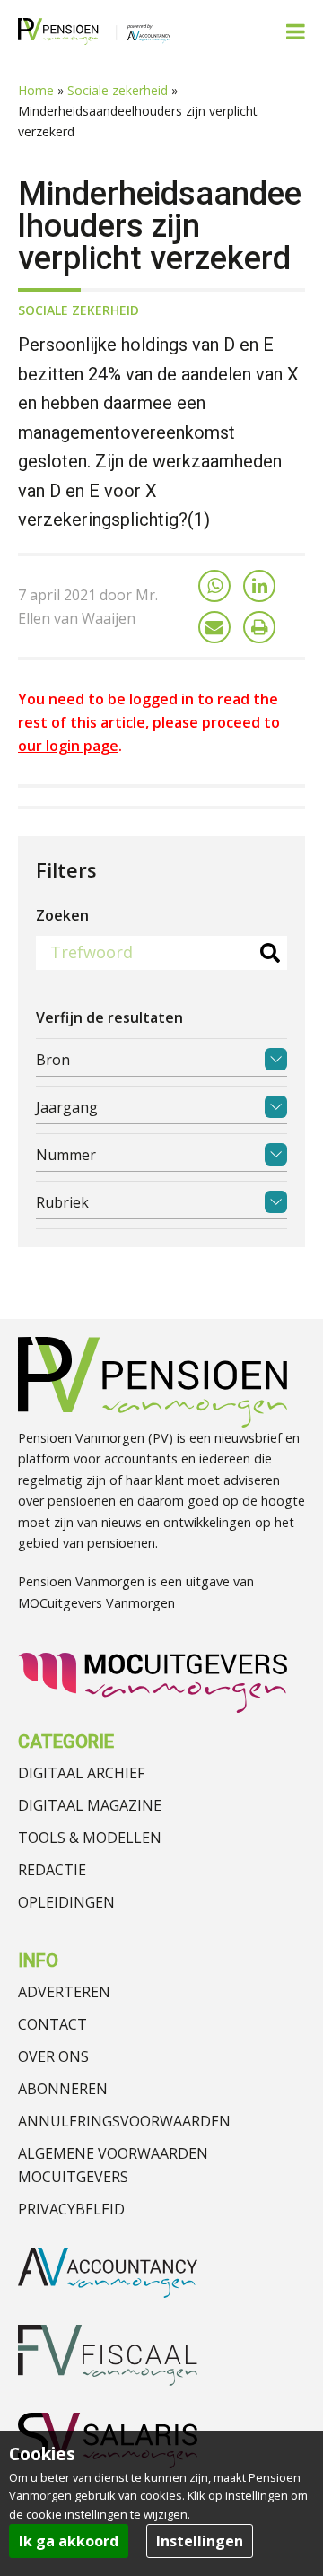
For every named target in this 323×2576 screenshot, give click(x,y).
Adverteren (64, 1992)
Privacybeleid (71, 2209)
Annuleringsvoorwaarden (124, 2121)
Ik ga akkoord (69, 2541)
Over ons (53, 2056)
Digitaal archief (81, 1773)
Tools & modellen (90, 1838)
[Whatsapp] (214, 586)
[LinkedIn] (259, 586)
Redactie (52, 1870)
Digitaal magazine (90, 1805)
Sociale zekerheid (118, 90)
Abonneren (63, 2089)
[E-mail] (214, 627)
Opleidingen (66, 1902)
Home (36, 90)
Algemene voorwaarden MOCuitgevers (113, 2165)
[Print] (259, 627)
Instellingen (200, 2541)
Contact (52, 2024)
